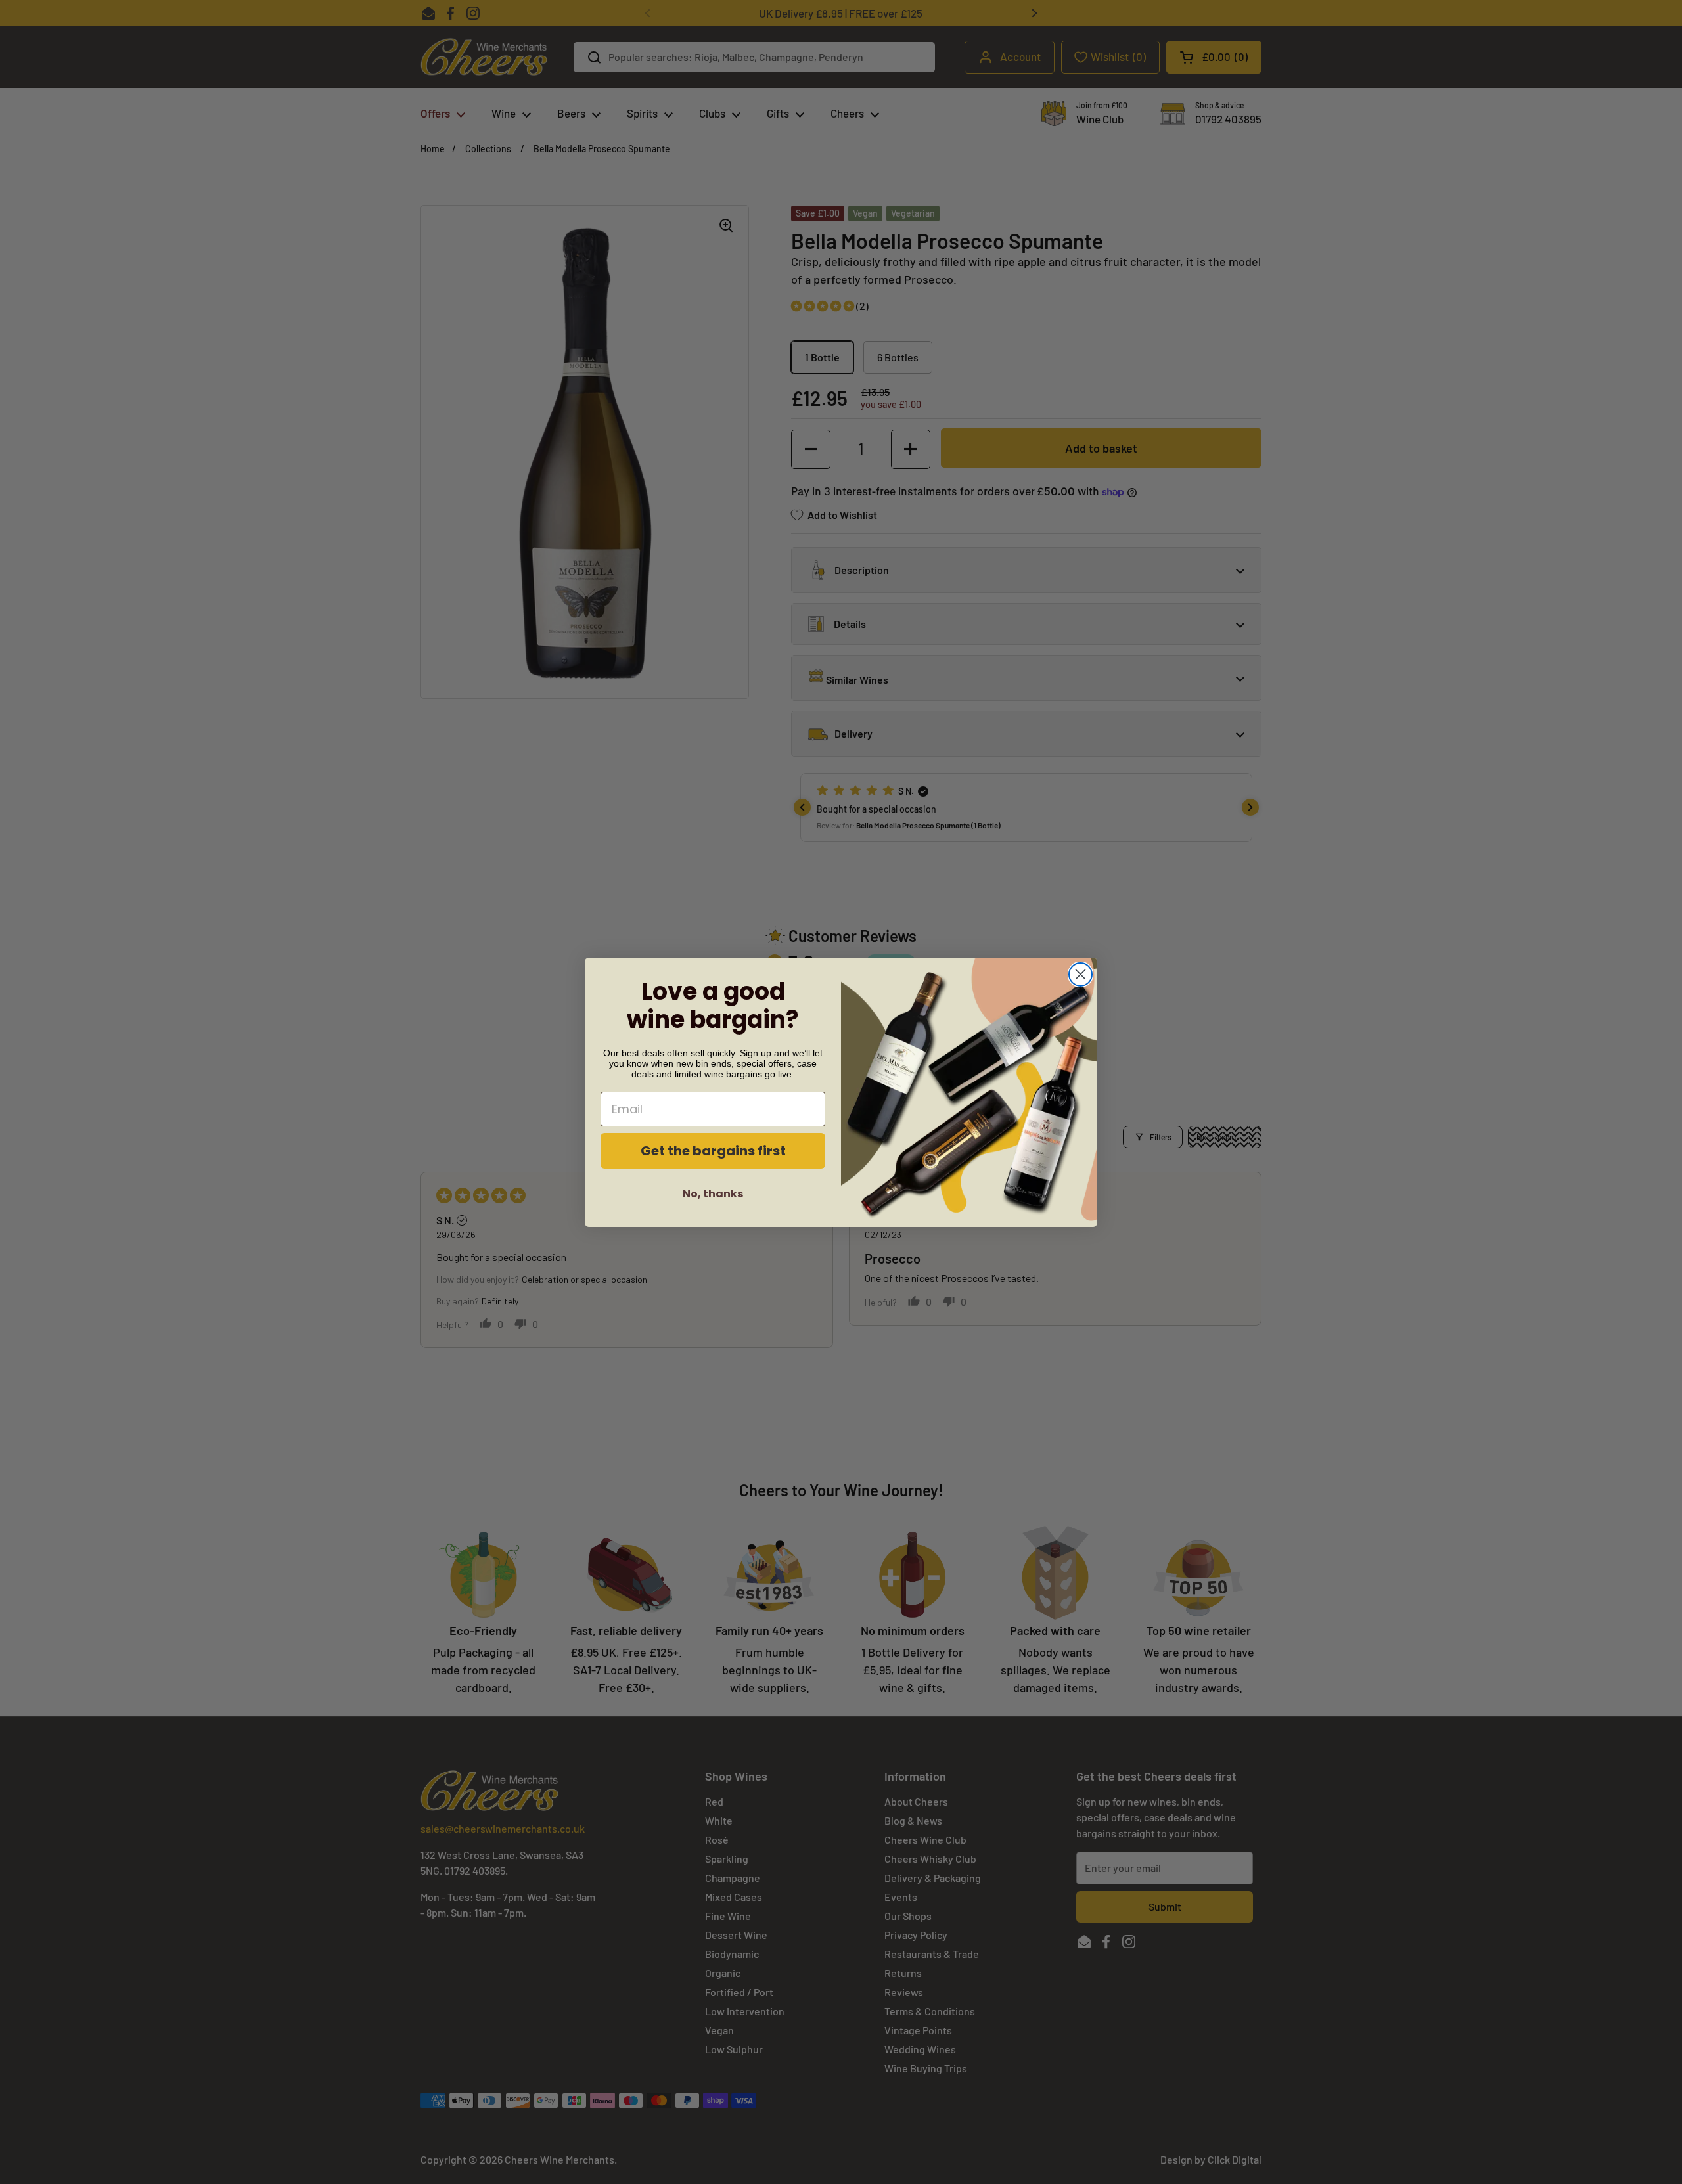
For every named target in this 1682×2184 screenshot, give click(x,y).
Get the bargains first (713, 1151)
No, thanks (713, 1194)
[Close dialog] (1080, 974)
